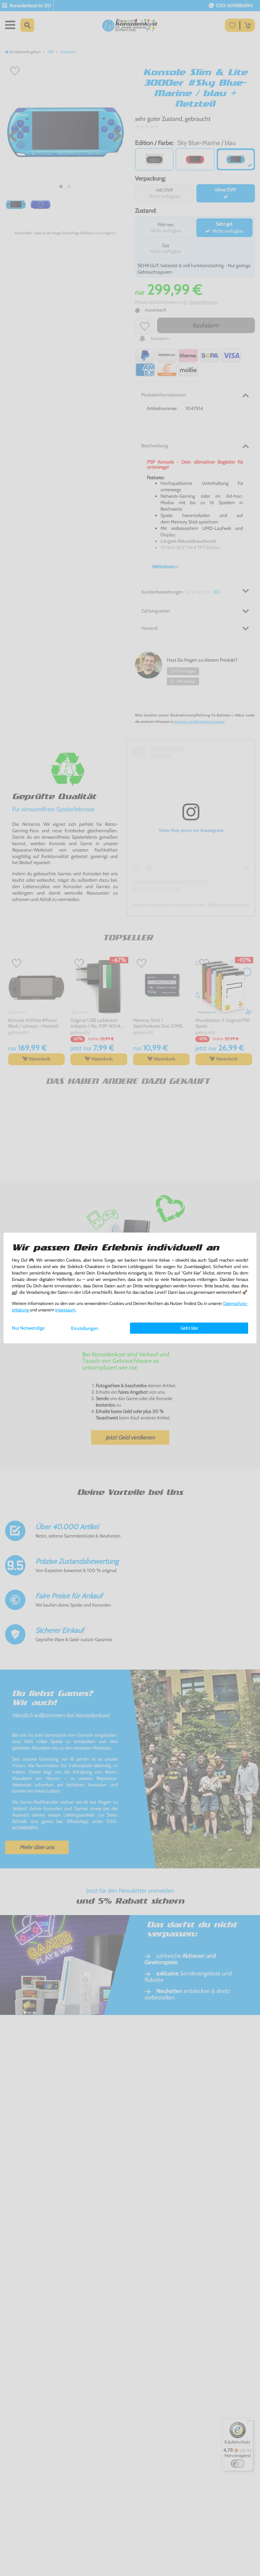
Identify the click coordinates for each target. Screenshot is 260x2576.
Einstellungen (85, 1328)
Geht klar (189, 1328)
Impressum (65, 1310)
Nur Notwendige (28, 1328)
